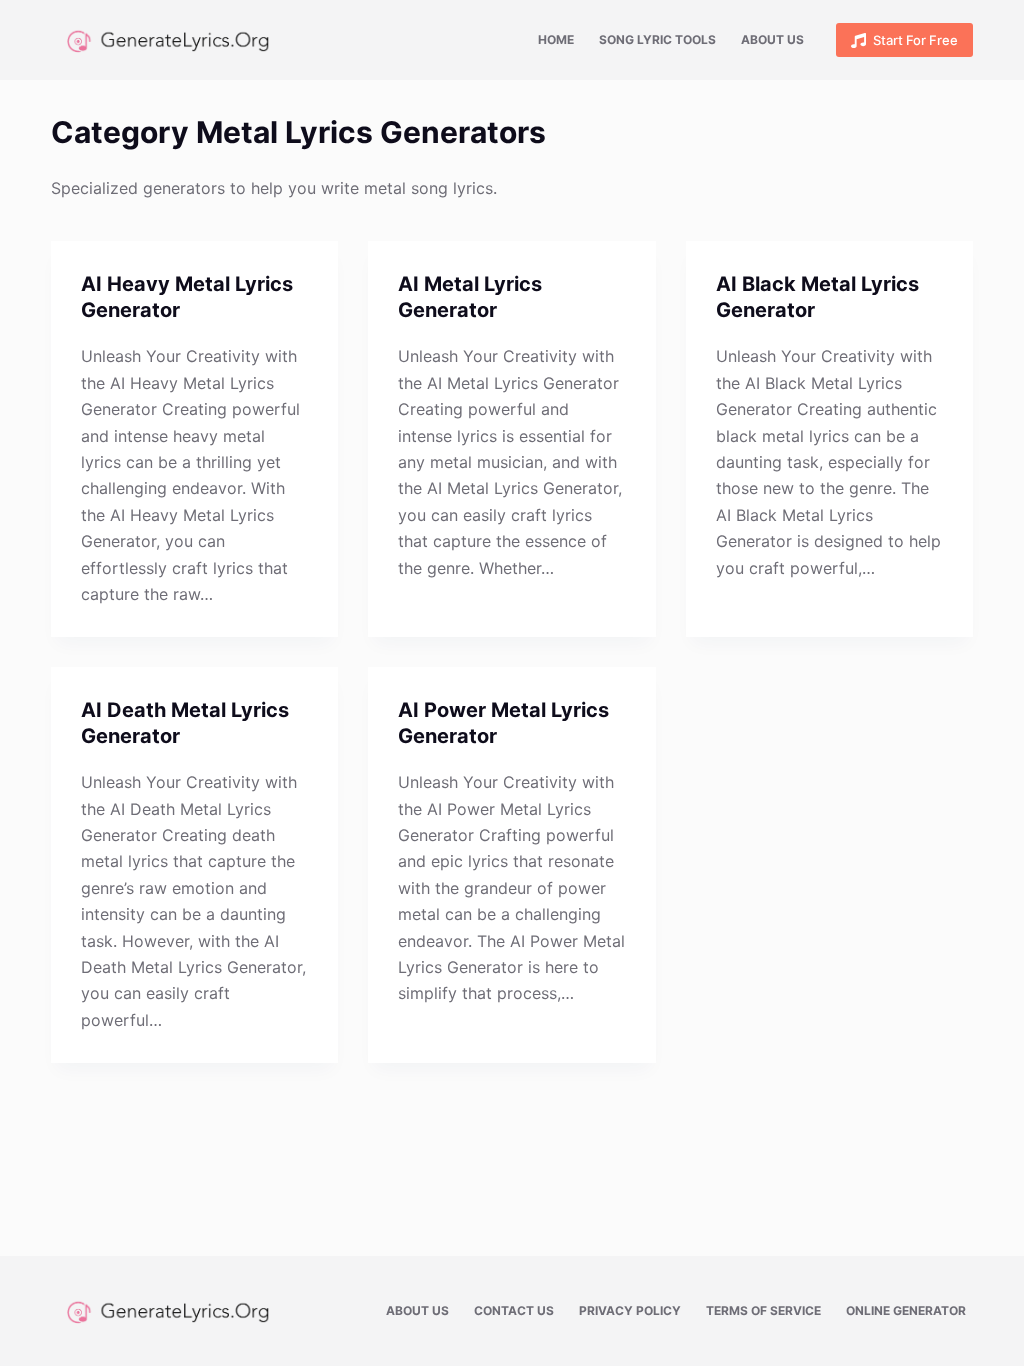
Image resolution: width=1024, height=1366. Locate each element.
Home (556, 39)
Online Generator (906, 1310)
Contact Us (514, 1310)
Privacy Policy (630, 1310)
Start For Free (915, 40)
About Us (772, 39)
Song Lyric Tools (657, 39)
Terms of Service (763, 1310)
